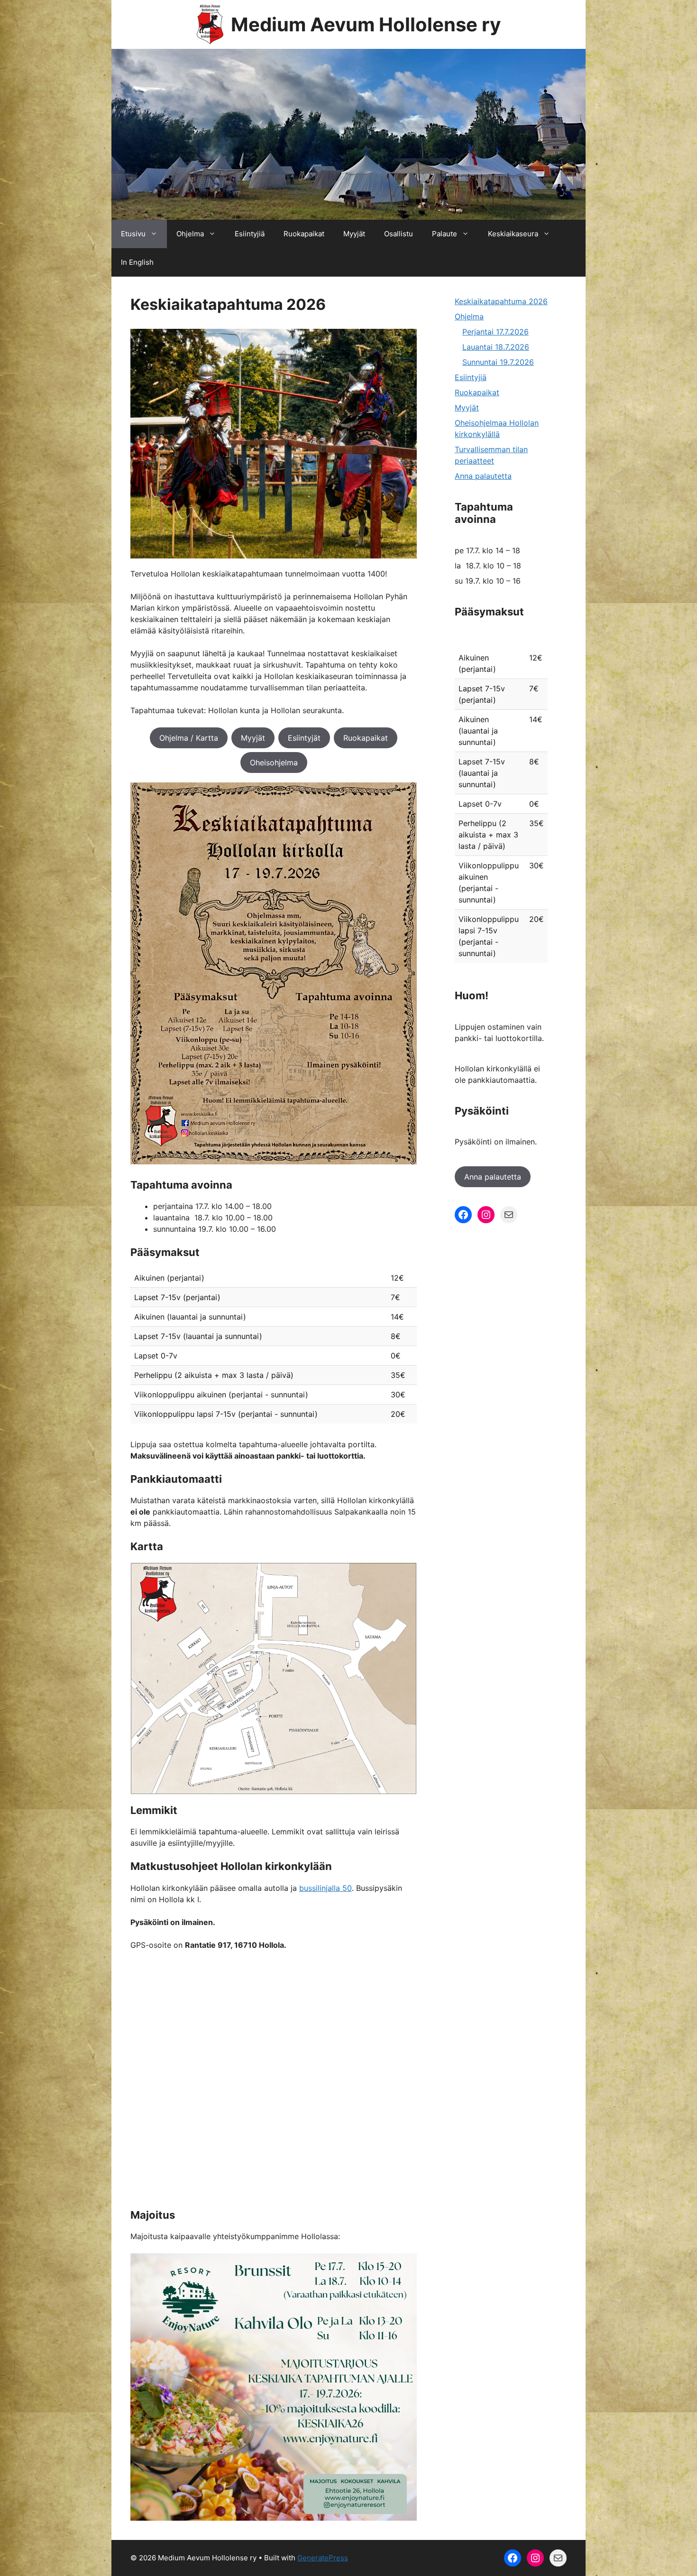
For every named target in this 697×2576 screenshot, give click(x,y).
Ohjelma (190, 234)
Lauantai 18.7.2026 (496, 347)
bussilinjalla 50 (326, 1888)
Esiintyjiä (250, 234)
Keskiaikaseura (513, 234)
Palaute (445, 234)
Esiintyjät (304, 738)
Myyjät (354, 234)
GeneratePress (323, 2558)
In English (137, 262)
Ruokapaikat (304, 234)
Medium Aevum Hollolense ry (366, 24)
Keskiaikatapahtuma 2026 (501, 301)
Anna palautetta (483, 476)
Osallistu (399, 234)
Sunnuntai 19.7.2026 (498, 362)
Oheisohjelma (274, 763)
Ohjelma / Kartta (189, 738)
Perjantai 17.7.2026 (495, 332)
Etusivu (133, 234)
